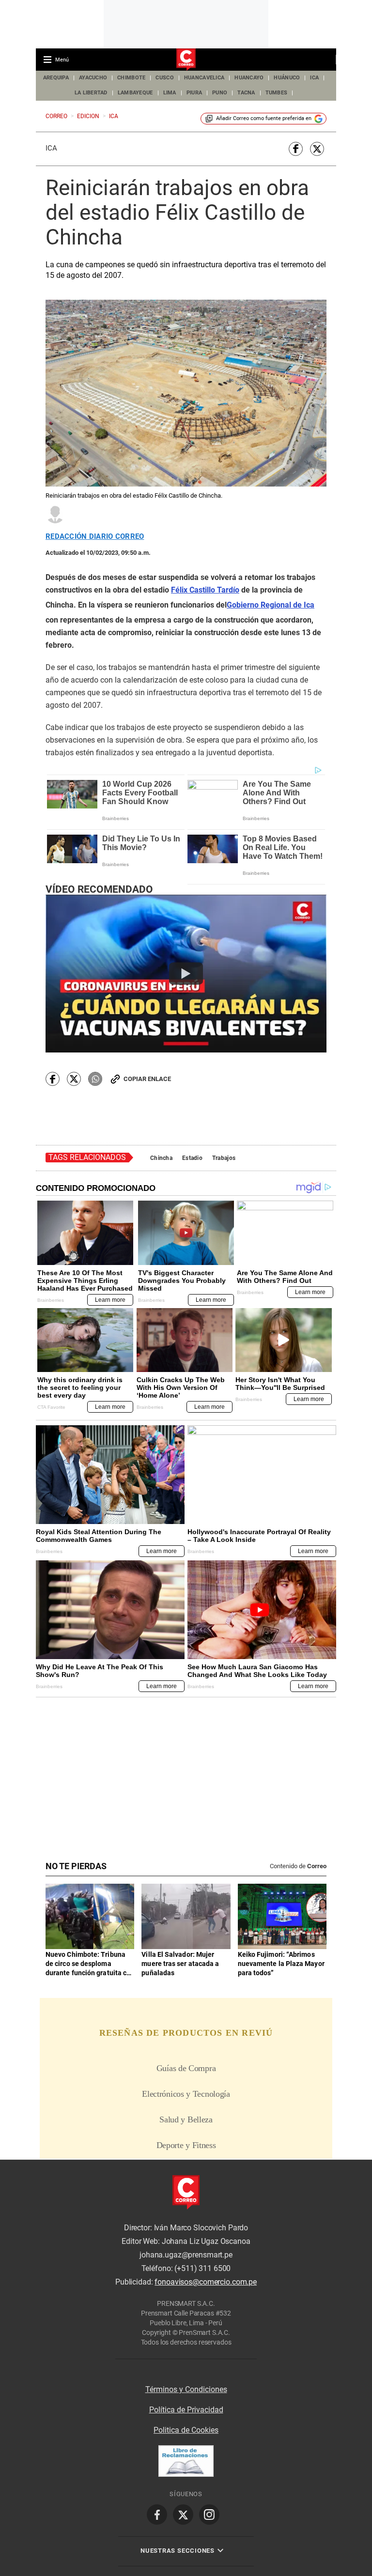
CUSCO (164, 78)
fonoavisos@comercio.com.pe (206, 2282)
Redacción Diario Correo (95, 537)
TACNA (246, 93)
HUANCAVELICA (204, 78)
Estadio (192, 1158)
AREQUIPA (56, 78)
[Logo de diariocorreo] (186, 60)
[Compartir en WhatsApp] (95, 1079)
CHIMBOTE (131, 78)
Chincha (161, 1158)
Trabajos (224, 1158)
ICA (314, 78)
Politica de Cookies (186, 2430)
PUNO (220, 93)
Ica (51, 148)
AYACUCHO (93, 78)
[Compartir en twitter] (317, 149)
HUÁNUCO (287, 78)
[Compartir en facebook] (296, 149)
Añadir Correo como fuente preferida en (264, 118)
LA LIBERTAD (91, 93)
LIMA (170, 93)
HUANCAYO (249, 78)
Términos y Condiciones (186, 2389)
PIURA (194, 93)
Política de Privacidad (186, 2410)
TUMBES (277, 93)
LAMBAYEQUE (135, 93)
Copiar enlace (147, 1079)
